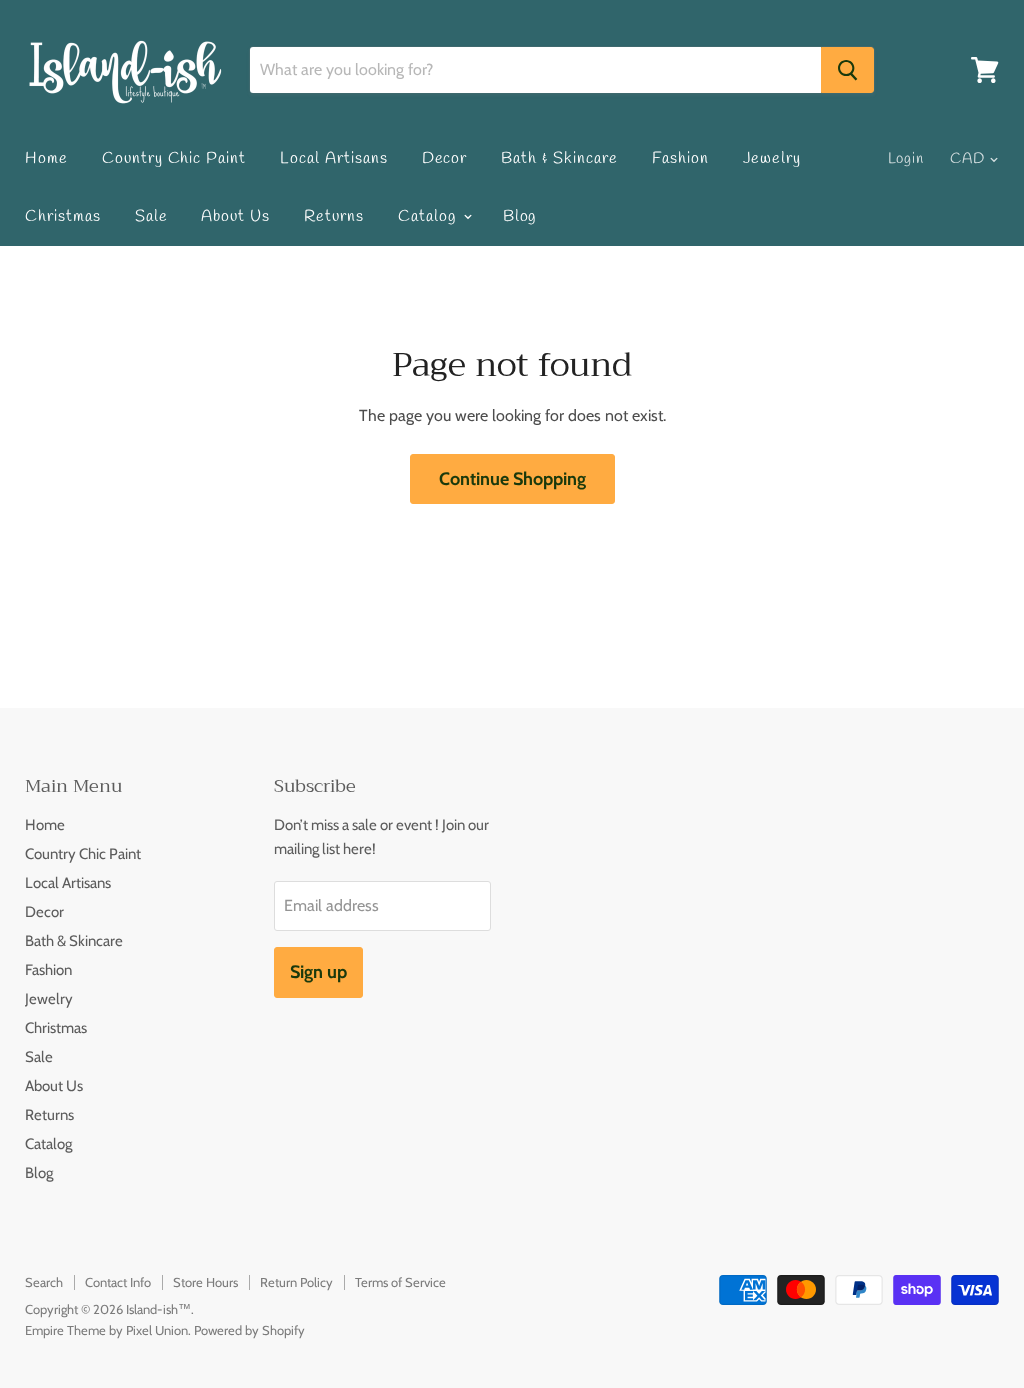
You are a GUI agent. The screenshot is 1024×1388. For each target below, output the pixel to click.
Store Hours (205, 1282)
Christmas (63, 216)
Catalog (429, 216)
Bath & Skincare (559, 158)
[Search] (847, 70)
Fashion (680, 158)
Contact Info (118, 1282)
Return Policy (296, 1282)
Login (906, 159)
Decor (445, 158)
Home (46, 158)
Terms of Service (400, 1282)
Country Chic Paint (174, 158)
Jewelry (772, 158)
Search (44, 1282)
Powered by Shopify (249, 1330)
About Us (235, 216)
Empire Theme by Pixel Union (106, 1330)
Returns (334, 216)
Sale (151, 216)
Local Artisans (333, 158)
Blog (520, 216)
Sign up (318, 972)
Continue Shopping (512, 479)
